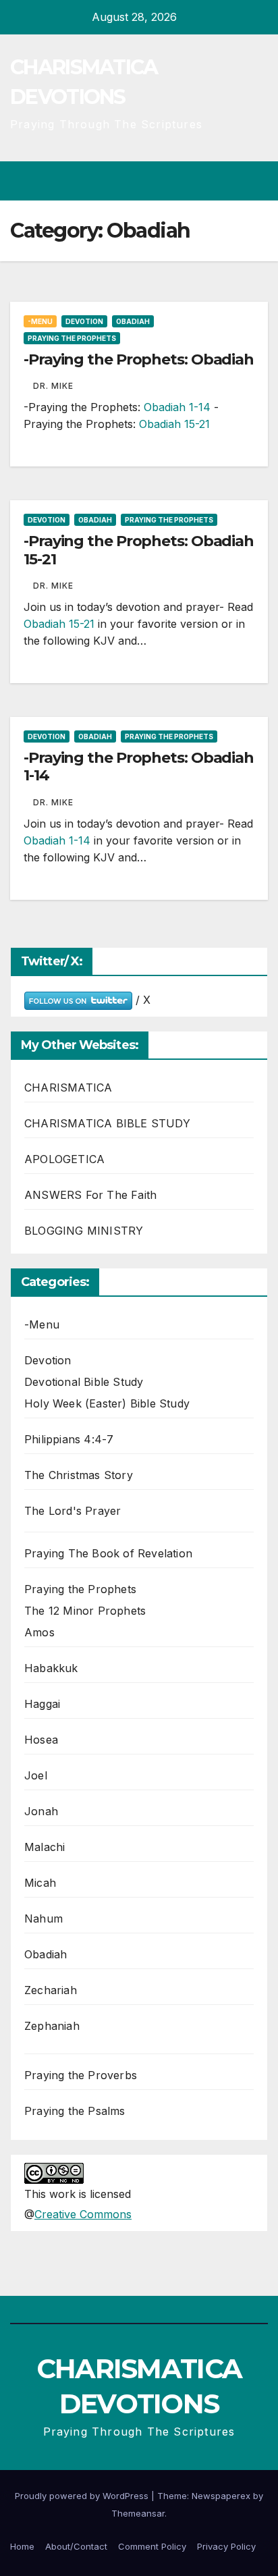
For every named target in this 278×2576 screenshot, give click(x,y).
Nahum (44, 1918)
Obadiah (133, 321)
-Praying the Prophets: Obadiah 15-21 (139, 550)
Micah (40, 1883)
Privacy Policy (226, 2546)
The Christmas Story (79, 1475)
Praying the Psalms (75, 2111)
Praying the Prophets (72, 338)
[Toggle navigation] (257, 181)
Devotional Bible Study (84, 1382)
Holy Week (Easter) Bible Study (107, 1403)
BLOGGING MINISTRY (84, 1231)
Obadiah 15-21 (174, 424)
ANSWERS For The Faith (90, 1195)
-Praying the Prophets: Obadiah (139, 359)
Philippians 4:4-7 (69, 1439)
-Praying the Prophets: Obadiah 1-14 (139, 767)
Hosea (41, 1740)
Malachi (45, 1847)
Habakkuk (51, 1668)
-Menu (40, 321)
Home (22, 2546)
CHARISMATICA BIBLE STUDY (107, 1123)
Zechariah (51, 1990)
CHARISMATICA (68, 1088)
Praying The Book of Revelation (108, 1553)
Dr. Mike (53, 386)
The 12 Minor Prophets (85, 1611)
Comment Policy (152, 2546)
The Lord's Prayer (73, 1511)
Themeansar (138, 2513)
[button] (209, 181)
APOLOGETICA (64, 1159)
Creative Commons (83, 2214)
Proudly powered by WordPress (83, 2496)
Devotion (84, 321)
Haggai (42, 1704)
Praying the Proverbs (81, 2075)
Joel (36, 1775)
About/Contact (76, 2546)
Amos (39, 1632)
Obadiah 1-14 (177, 407)
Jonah (41, 1811)
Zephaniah (52, 2026)
